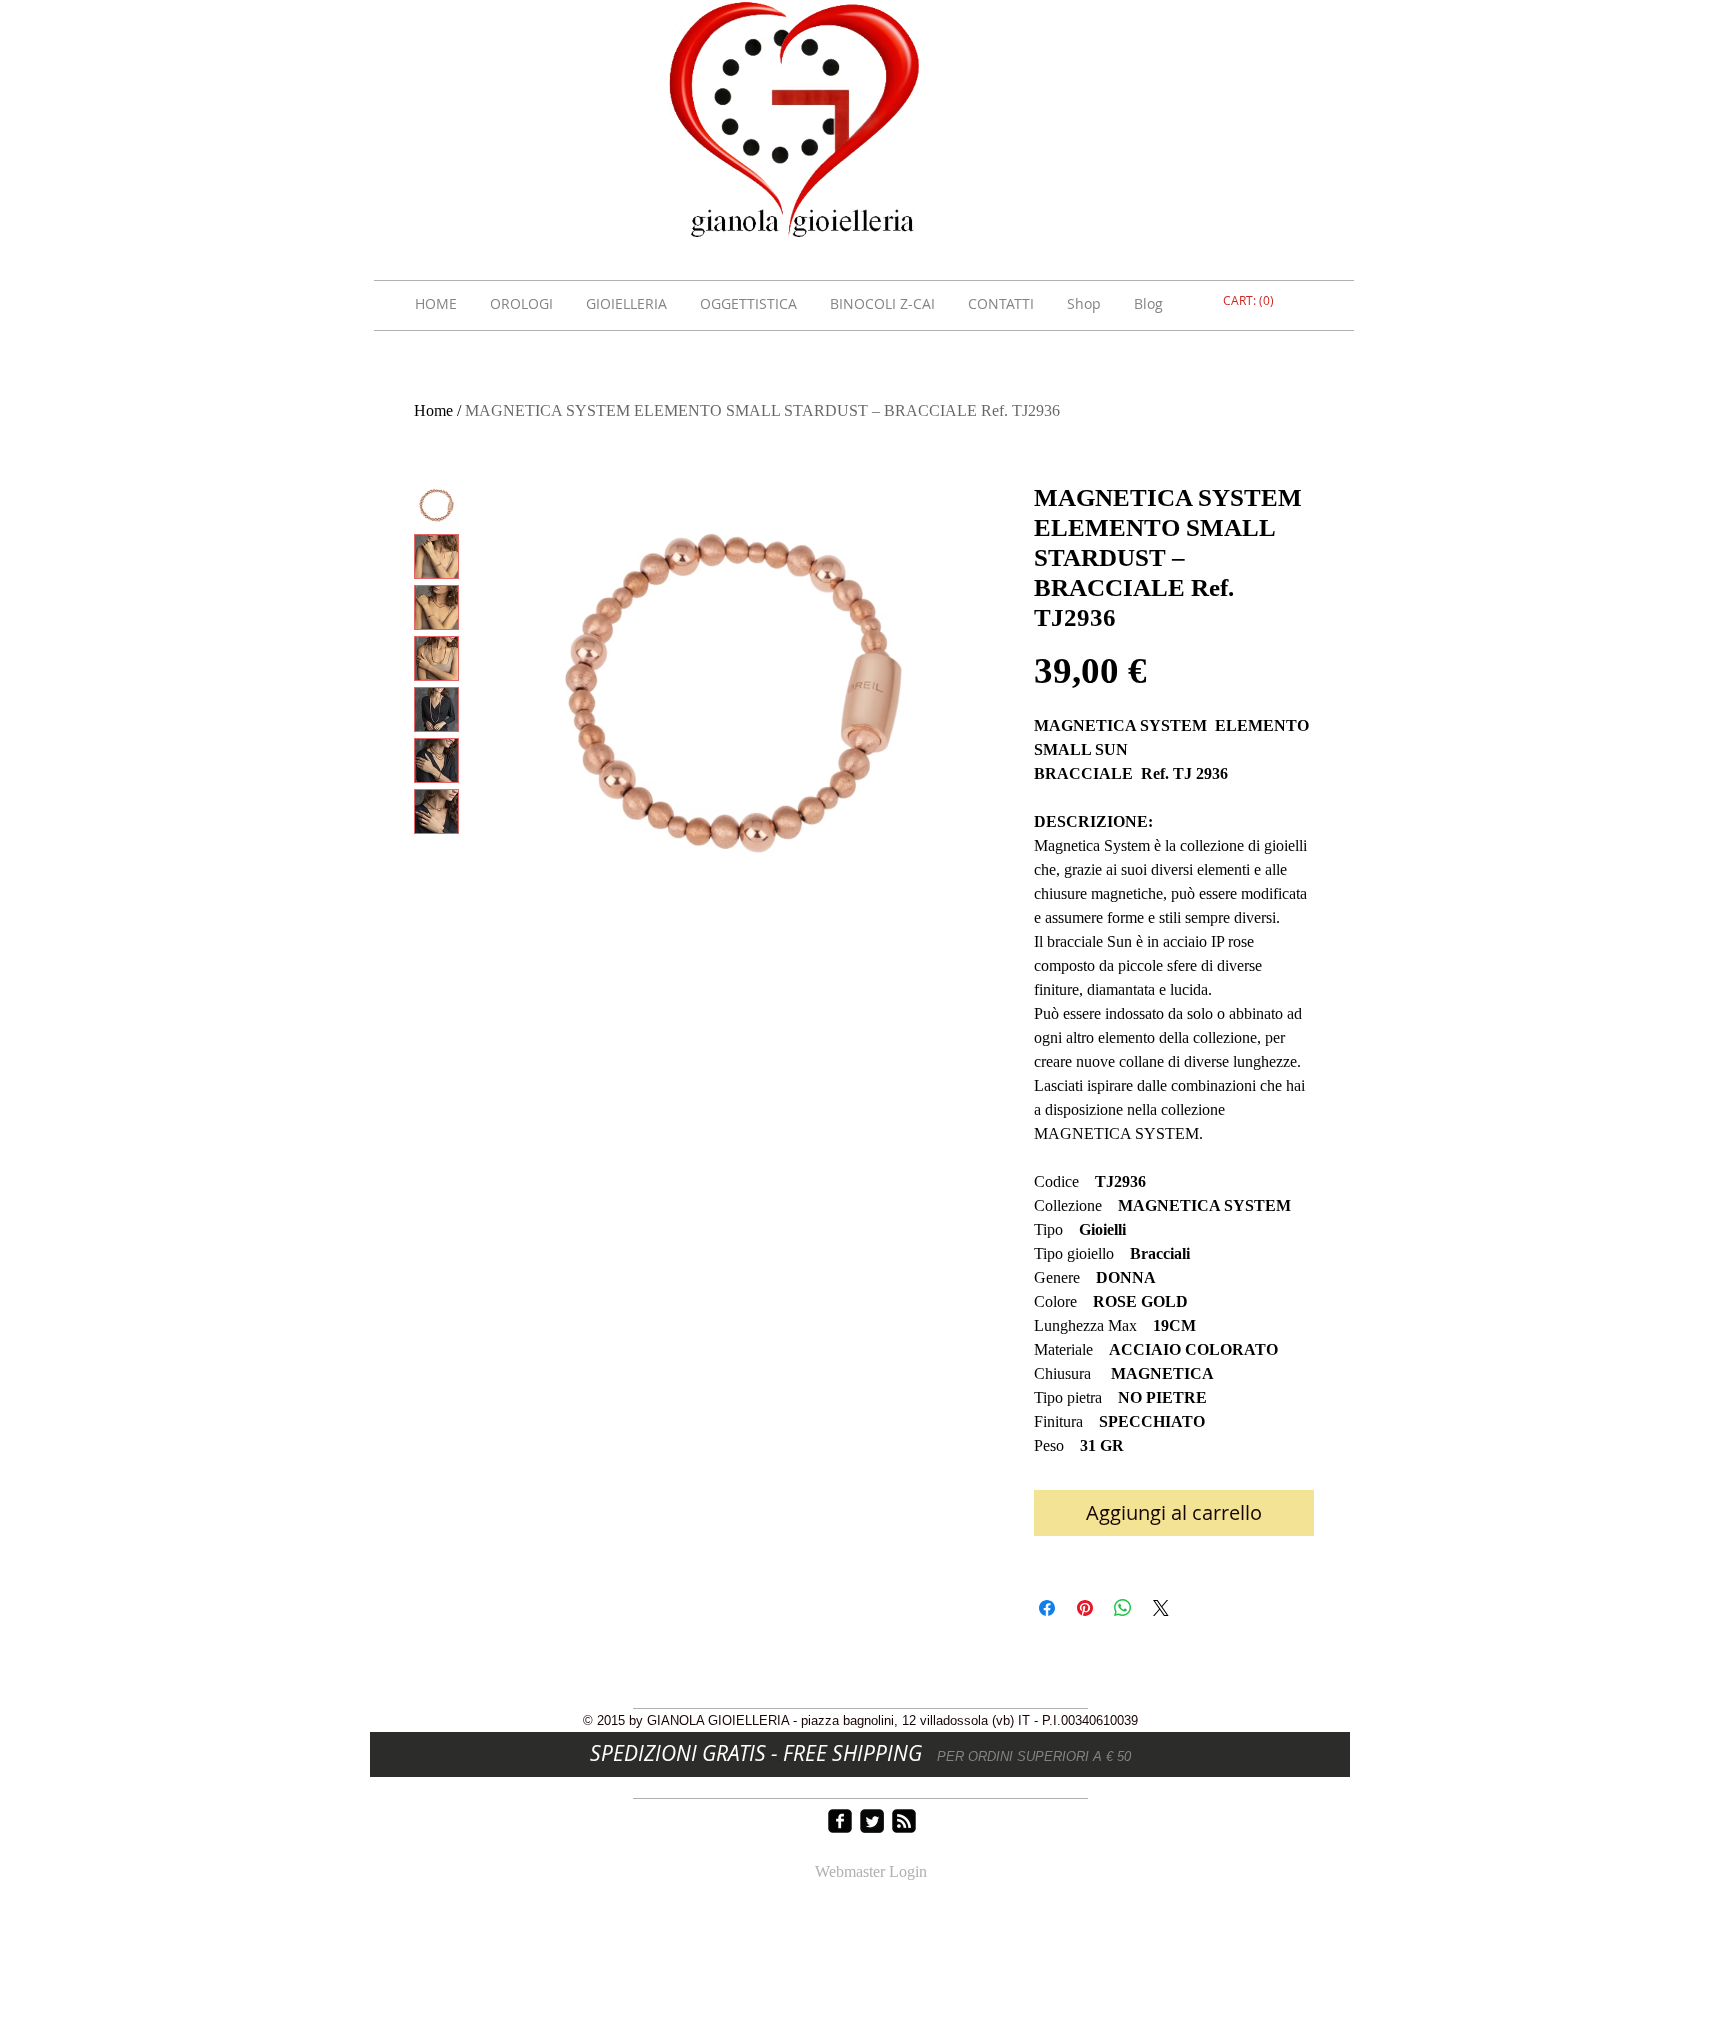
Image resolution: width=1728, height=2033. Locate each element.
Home (433, 410)
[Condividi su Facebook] (1047, 1608)
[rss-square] (904, 1821)
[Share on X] (1161, 1608)
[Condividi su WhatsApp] (1123, 1608)
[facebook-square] (840, 1821)
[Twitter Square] (872, 1821)
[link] (1251, 301)
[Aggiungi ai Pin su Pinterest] (1085, 1608)
